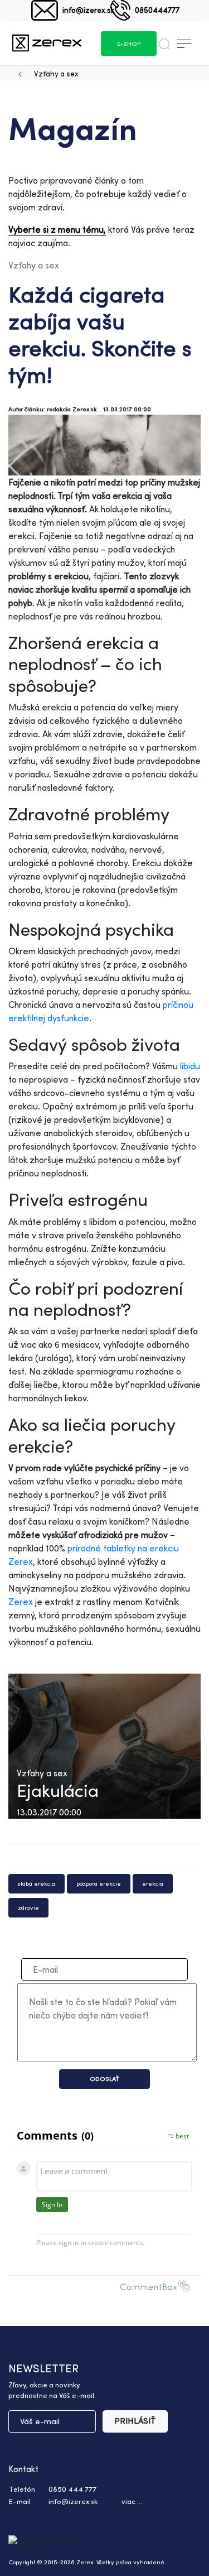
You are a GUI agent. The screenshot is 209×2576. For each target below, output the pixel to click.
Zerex (21, 1602)
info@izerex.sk (88, 10)
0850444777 (157, 10)
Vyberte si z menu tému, (57, 229)
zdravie (28, 1907)
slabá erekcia (37, 1883)
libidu (190, 1066)
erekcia (153, 1883)
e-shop (129, 44)
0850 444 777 (72, 2489)
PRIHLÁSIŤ (135, 2421)
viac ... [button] (132, 2501)
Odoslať (104, 2079)
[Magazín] (47, 43)
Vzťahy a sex (56, 73)
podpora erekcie (99, 1883)
